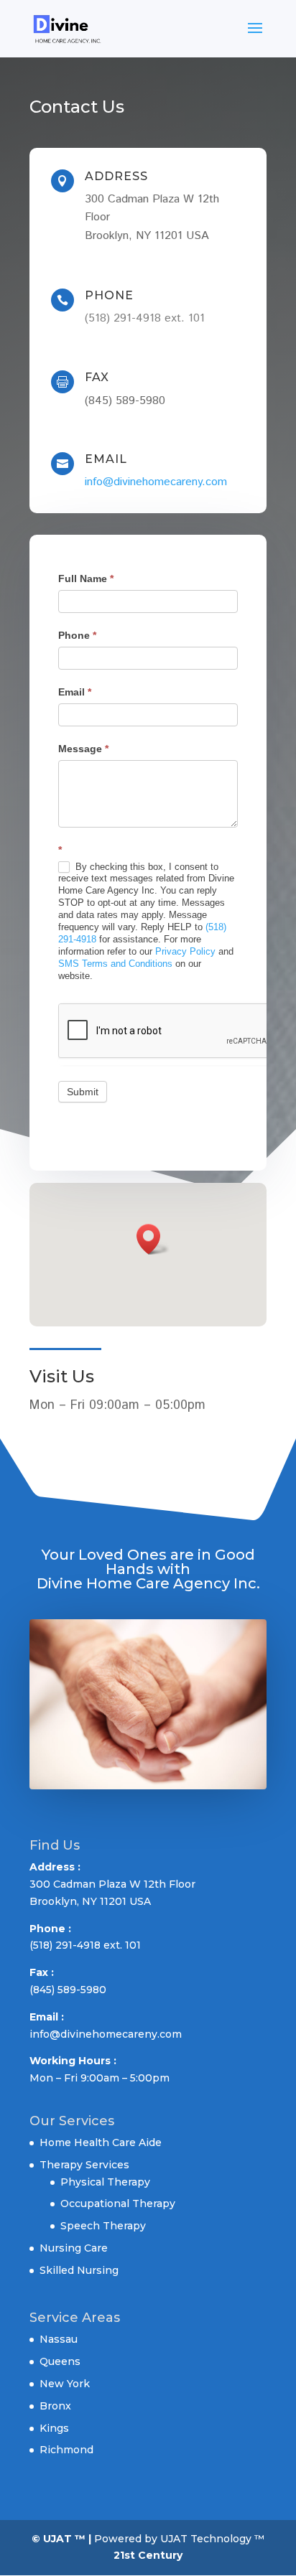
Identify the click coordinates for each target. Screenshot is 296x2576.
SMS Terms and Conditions (115, 964)
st (130, 2555)
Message (83, 749)
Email (75, 692)
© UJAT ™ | (61, 2539)
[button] (153, 1239)
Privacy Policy (185, 951)
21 (119, 2555)
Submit (83, 1092)
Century (160, 2555)
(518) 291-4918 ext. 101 (145, 318)
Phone (77, 635)
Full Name (86, 579)
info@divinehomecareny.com (156, 482)
